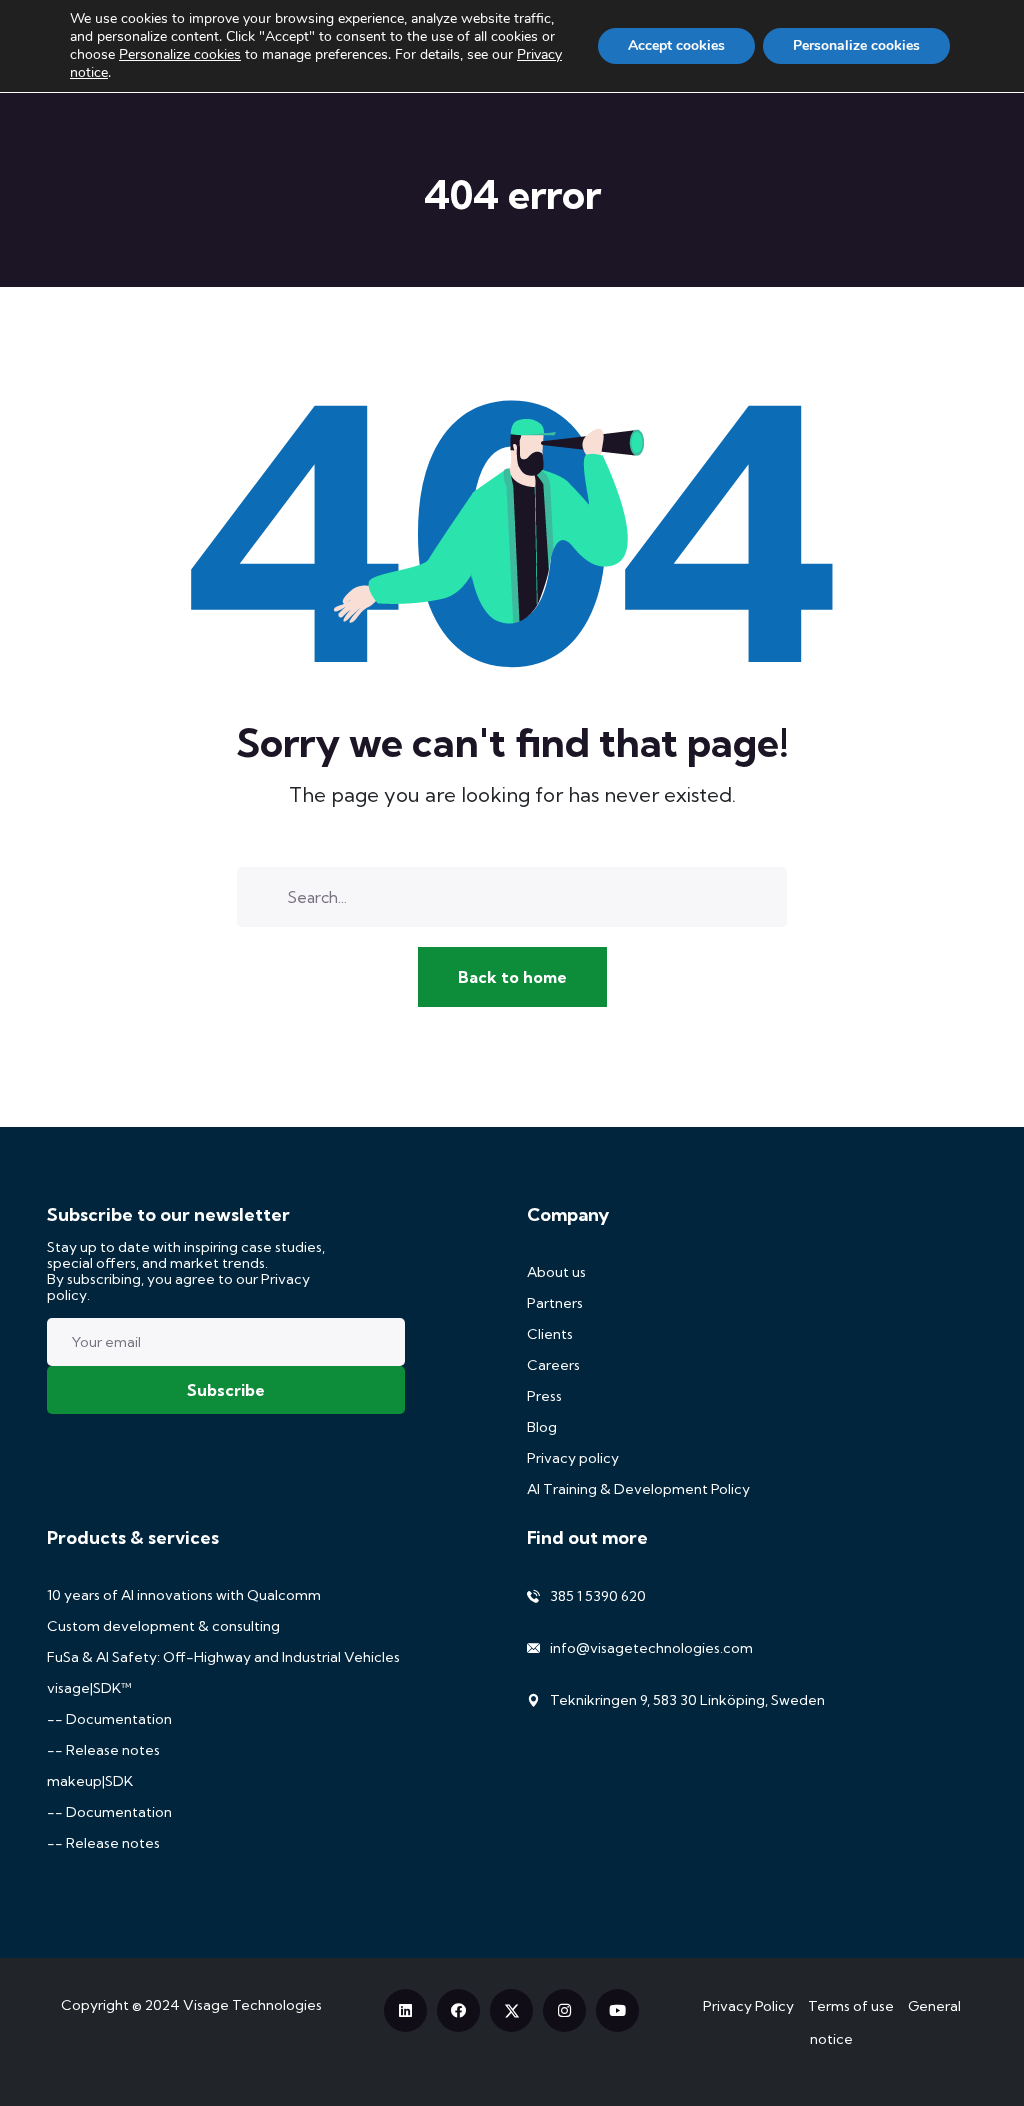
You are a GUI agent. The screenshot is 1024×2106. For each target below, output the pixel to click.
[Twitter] (511, 2010)
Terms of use (851, 2006)
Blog (542, 1427)
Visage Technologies (252, 2005)
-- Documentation (109, 1719)
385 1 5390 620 (598, 1596)
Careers (553, 1365)
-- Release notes (103, 1750)
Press (544, 1396)
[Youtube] (617, 2010)
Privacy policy (573, 1458)
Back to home (512, 977)
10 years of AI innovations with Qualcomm (184, 1595)
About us (556, 1272)
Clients (550, 1334)
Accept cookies (676, 45)
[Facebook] (458, 2010)
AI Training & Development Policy (638, 1489)
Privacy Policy (748, 2006)
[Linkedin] (405, 2010)
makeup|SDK (90, 1781)
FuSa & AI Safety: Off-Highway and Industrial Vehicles (223, 1657)
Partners (555, 1303)
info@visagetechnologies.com (651, 1648)
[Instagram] (564, 2010)
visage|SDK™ (89, 1688)
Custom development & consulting (163, 1626)
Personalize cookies (180, 55)
